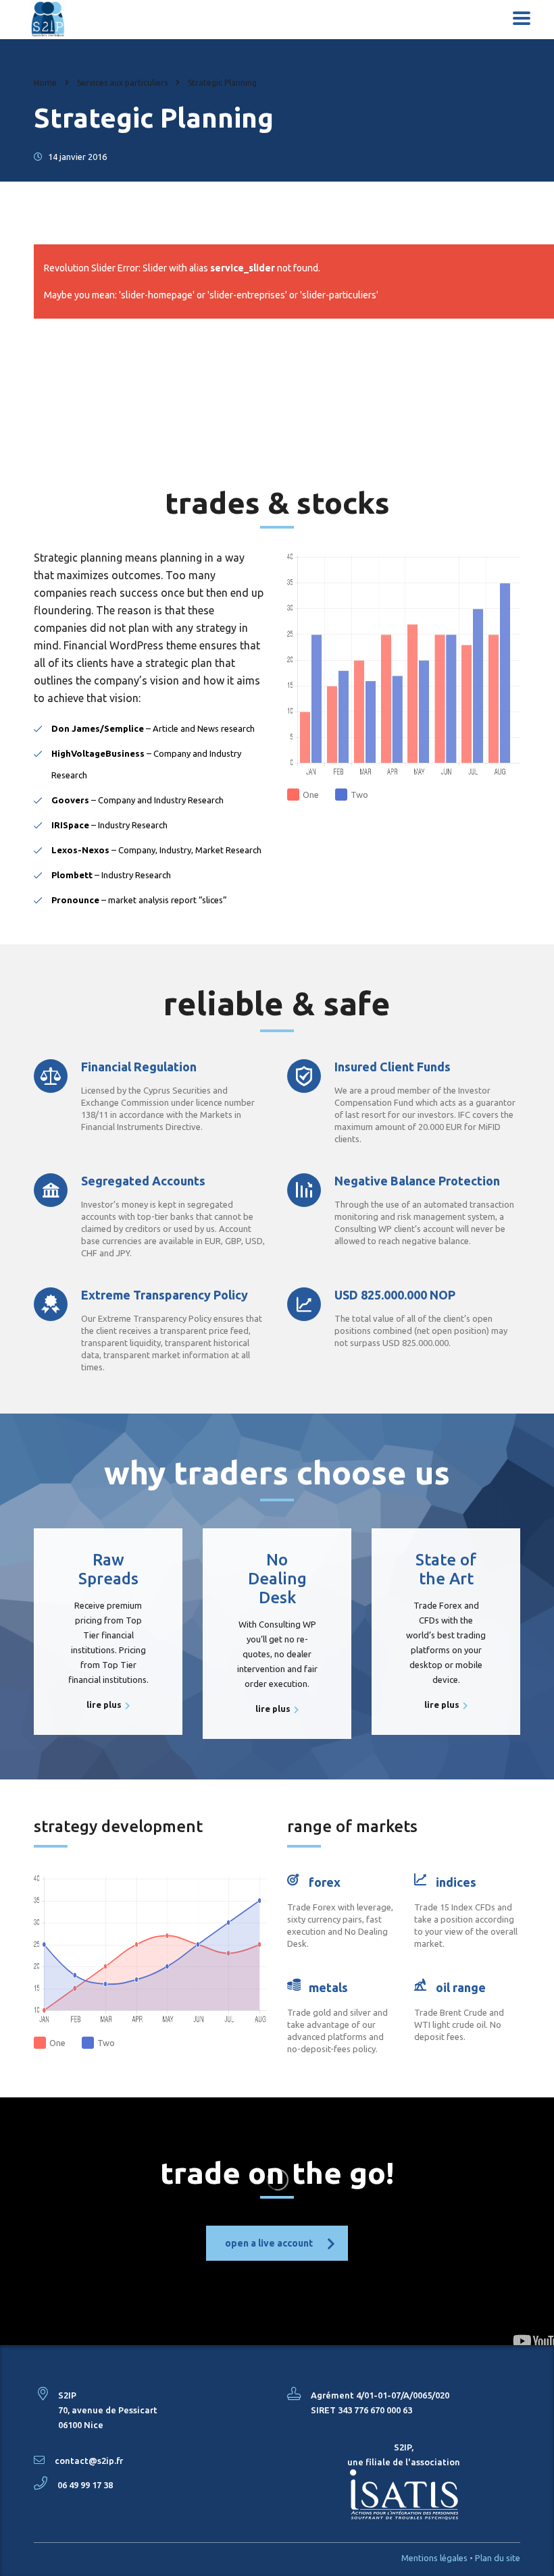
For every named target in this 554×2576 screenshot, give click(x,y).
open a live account (269, 2243)
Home (45, 83)
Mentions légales (434, 2558)
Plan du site (498, 2558)
